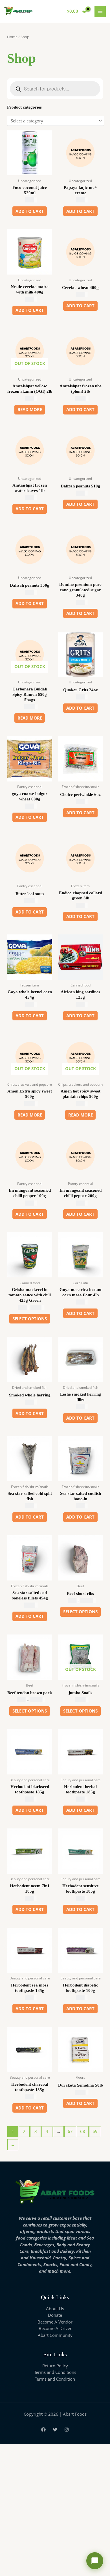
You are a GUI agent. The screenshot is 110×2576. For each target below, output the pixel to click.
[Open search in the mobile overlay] (55, 89)
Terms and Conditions (55, 2372)
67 (70, 2131)
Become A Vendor (55, 2322)
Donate (55, 2315)
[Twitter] (55, 2430)
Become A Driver (55, 2328)
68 (83, 2131)
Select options (30, 1319)
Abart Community (55, 2335)
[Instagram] (67, 2430)
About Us (55, 2309)
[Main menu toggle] (100, 11)
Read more (30, 409)
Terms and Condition (55, 2379)
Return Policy (55, 2366)
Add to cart (30, 211)
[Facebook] (43, 2430)
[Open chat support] (95, 2561)
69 (95, 2131)
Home (12, 37)
